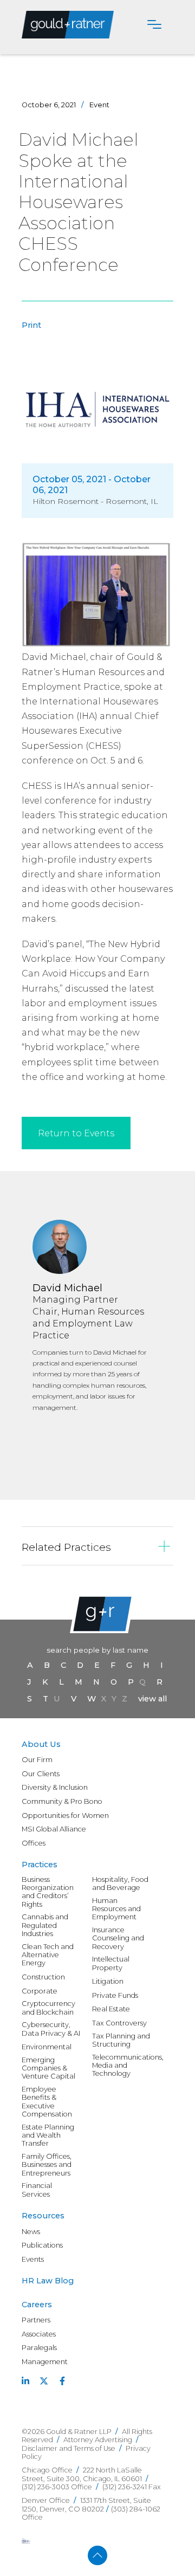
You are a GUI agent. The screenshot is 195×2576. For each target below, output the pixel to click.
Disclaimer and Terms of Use (69, 2448)
